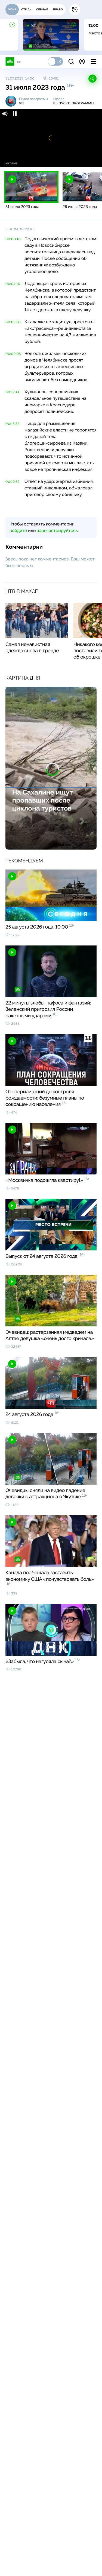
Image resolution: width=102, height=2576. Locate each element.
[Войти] (82, 61)
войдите (18, 531)
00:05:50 (13, 322)
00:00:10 (13, 239)
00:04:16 (13, 284)
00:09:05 (13, 354)
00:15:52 (13, 424)
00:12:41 (12, 392)
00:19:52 (13, 482)
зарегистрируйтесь (57, 531)
